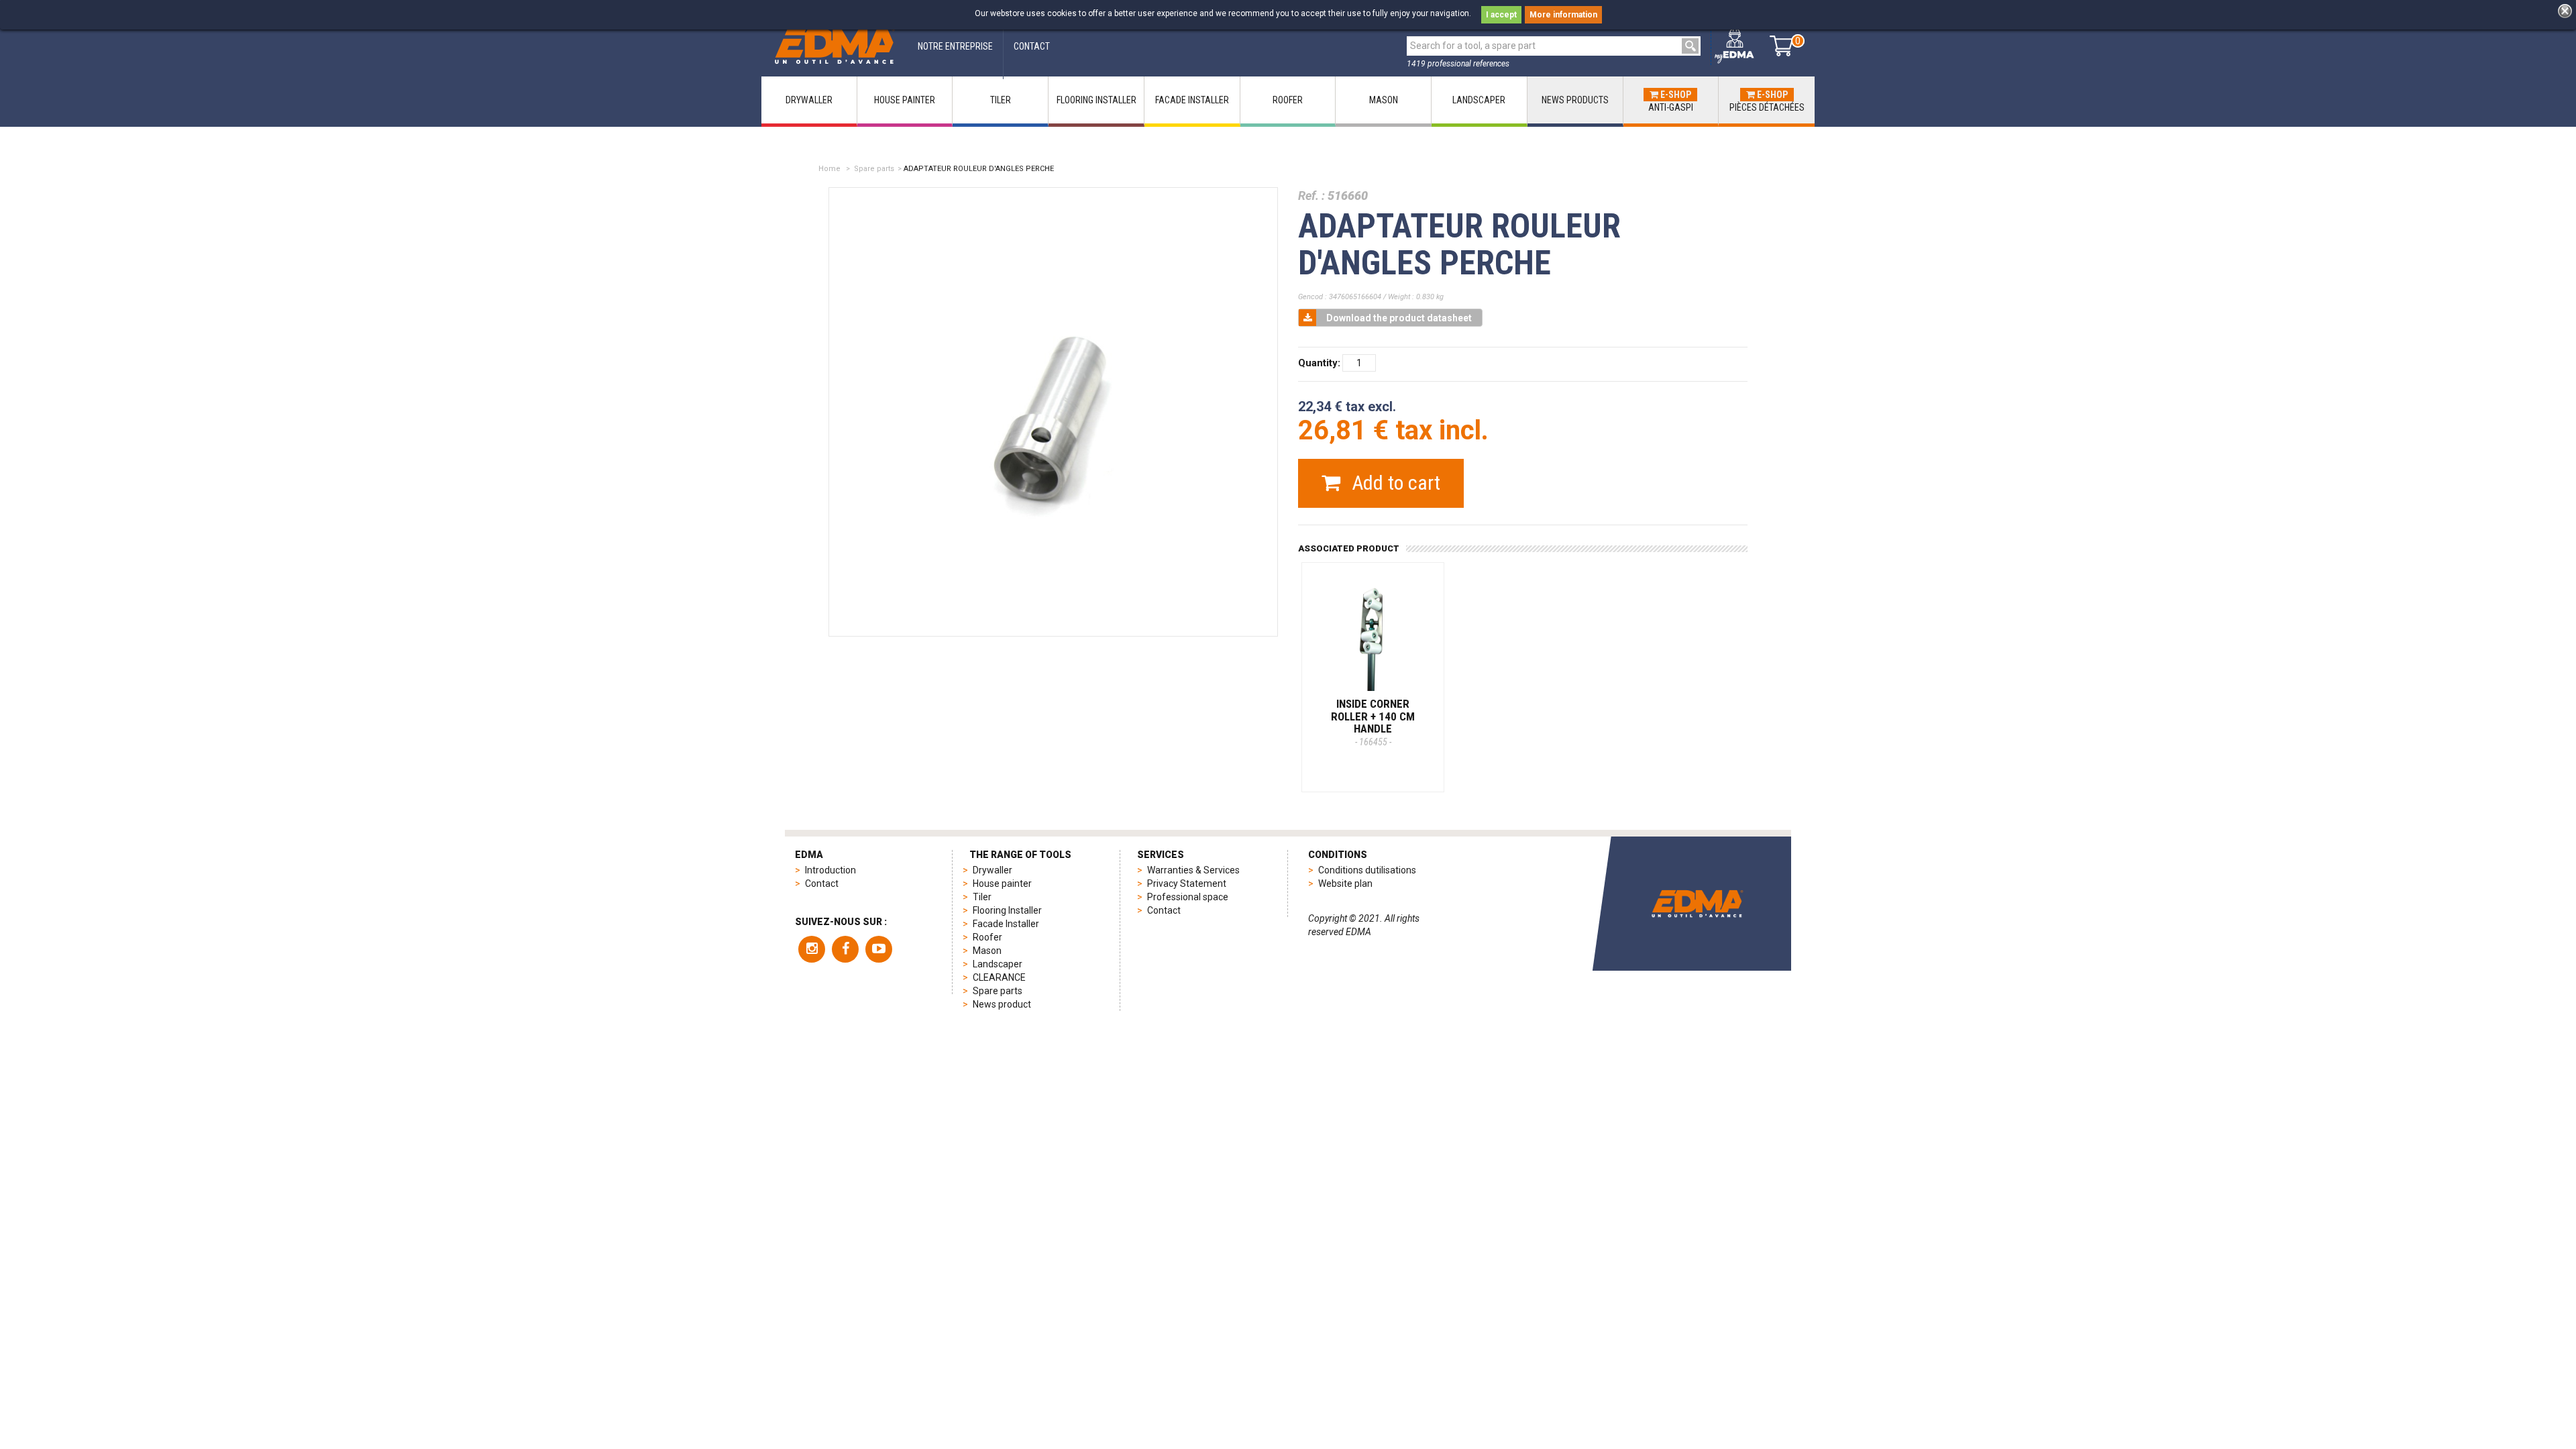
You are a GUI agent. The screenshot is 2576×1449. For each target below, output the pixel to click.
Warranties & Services (1193, 870)
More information (1563, 15)
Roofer (987, 937)
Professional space (1188, 897)
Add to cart (1394, 483)
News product (1002, 1004)
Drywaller (992, 870)
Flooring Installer (1007, 910)
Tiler (982, 897)
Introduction (830, 870)
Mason (987, 951)
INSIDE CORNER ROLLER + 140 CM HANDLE (1373, 722)
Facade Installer (1006, 924)
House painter (1002, 883)
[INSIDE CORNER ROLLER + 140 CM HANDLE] (1373, 634)
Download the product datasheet (1399, 318)
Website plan (1345, 883)
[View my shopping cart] (1781, 46)
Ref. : (1311, 196)
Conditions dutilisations (1367, 870)
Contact (822, 883)
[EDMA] (835, 46)
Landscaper (998, 964)
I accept (1501, 15)
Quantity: (1319, 363)
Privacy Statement (1187, 883)
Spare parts (874, 169)
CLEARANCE (999, 977)
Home (829, 169)
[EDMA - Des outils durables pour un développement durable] (1697, 904)
